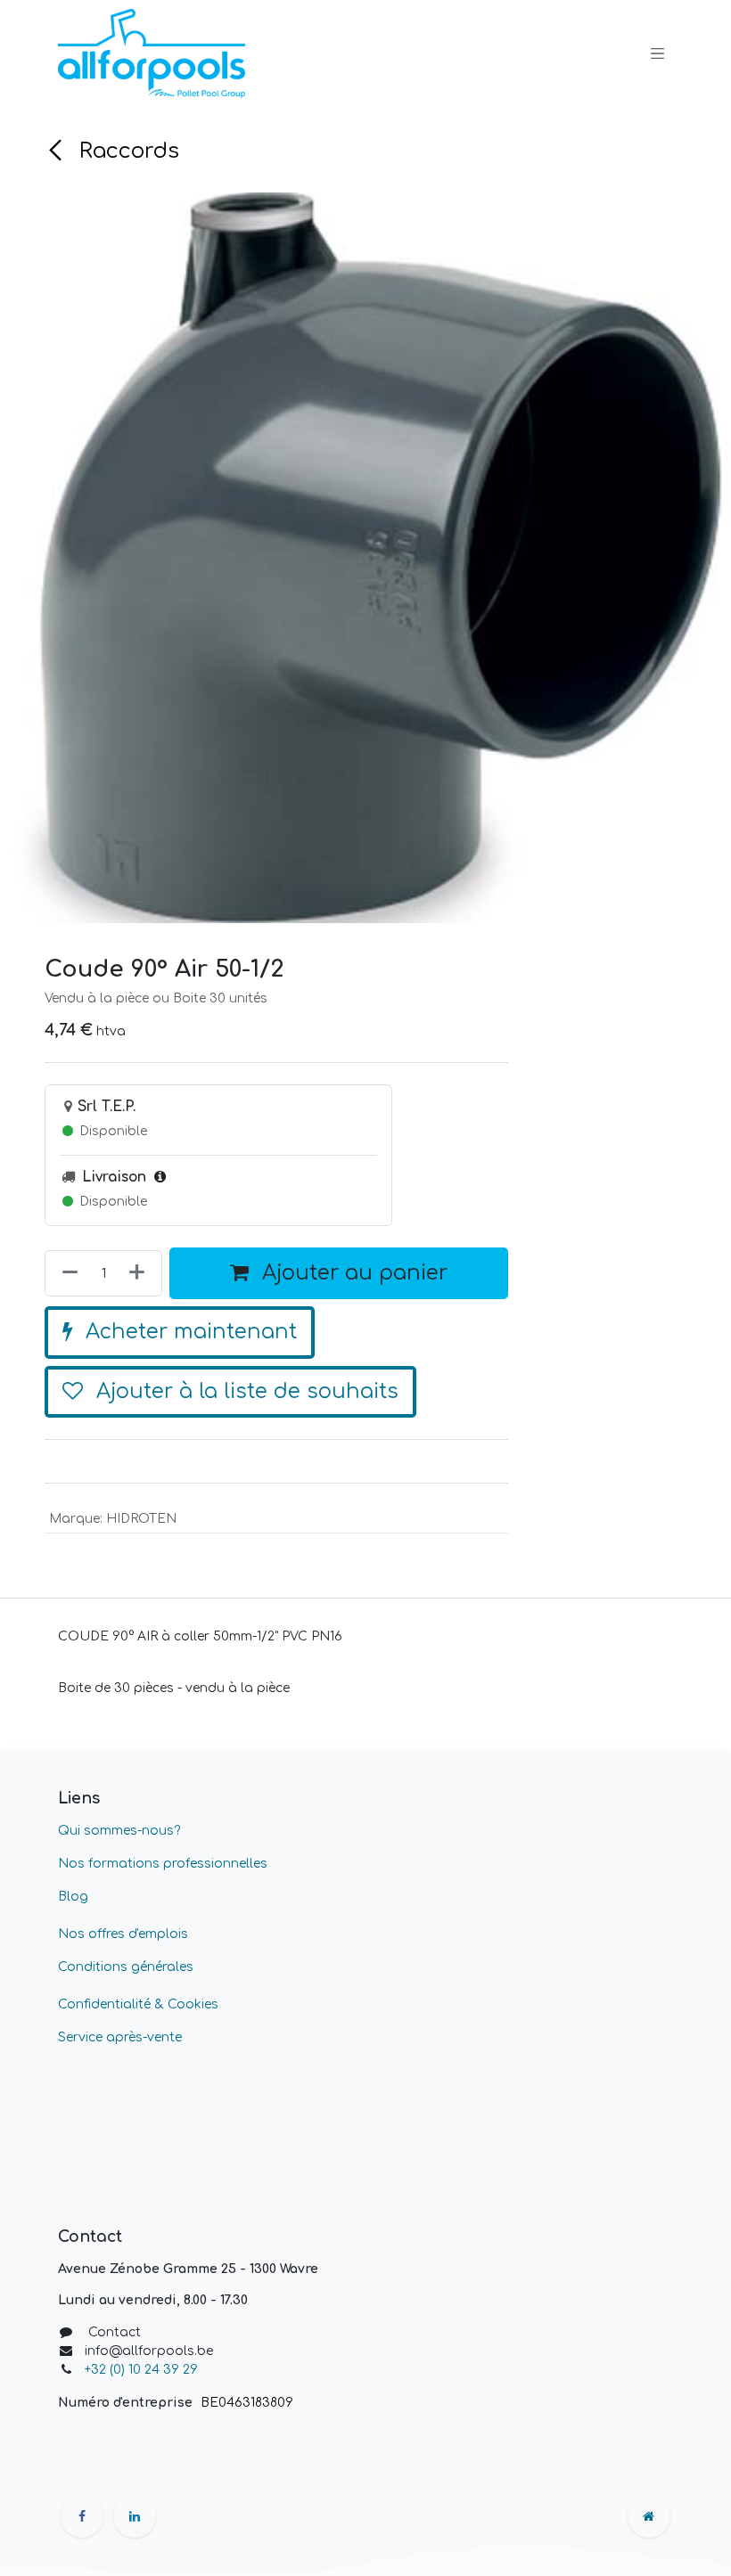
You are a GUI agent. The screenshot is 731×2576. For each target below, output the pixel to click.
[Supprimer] (66, 1273)
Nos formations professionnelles (163, 1864)
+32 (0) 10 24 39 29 (143, 2370)
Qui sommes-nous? (119, 1831)
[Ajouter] (140, 1273)
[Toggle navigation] (658, 53)
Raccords (126, 151)
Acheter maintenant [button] (188, 1332)
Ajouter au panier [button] (352, 1273)
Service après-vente (120, 2037)
